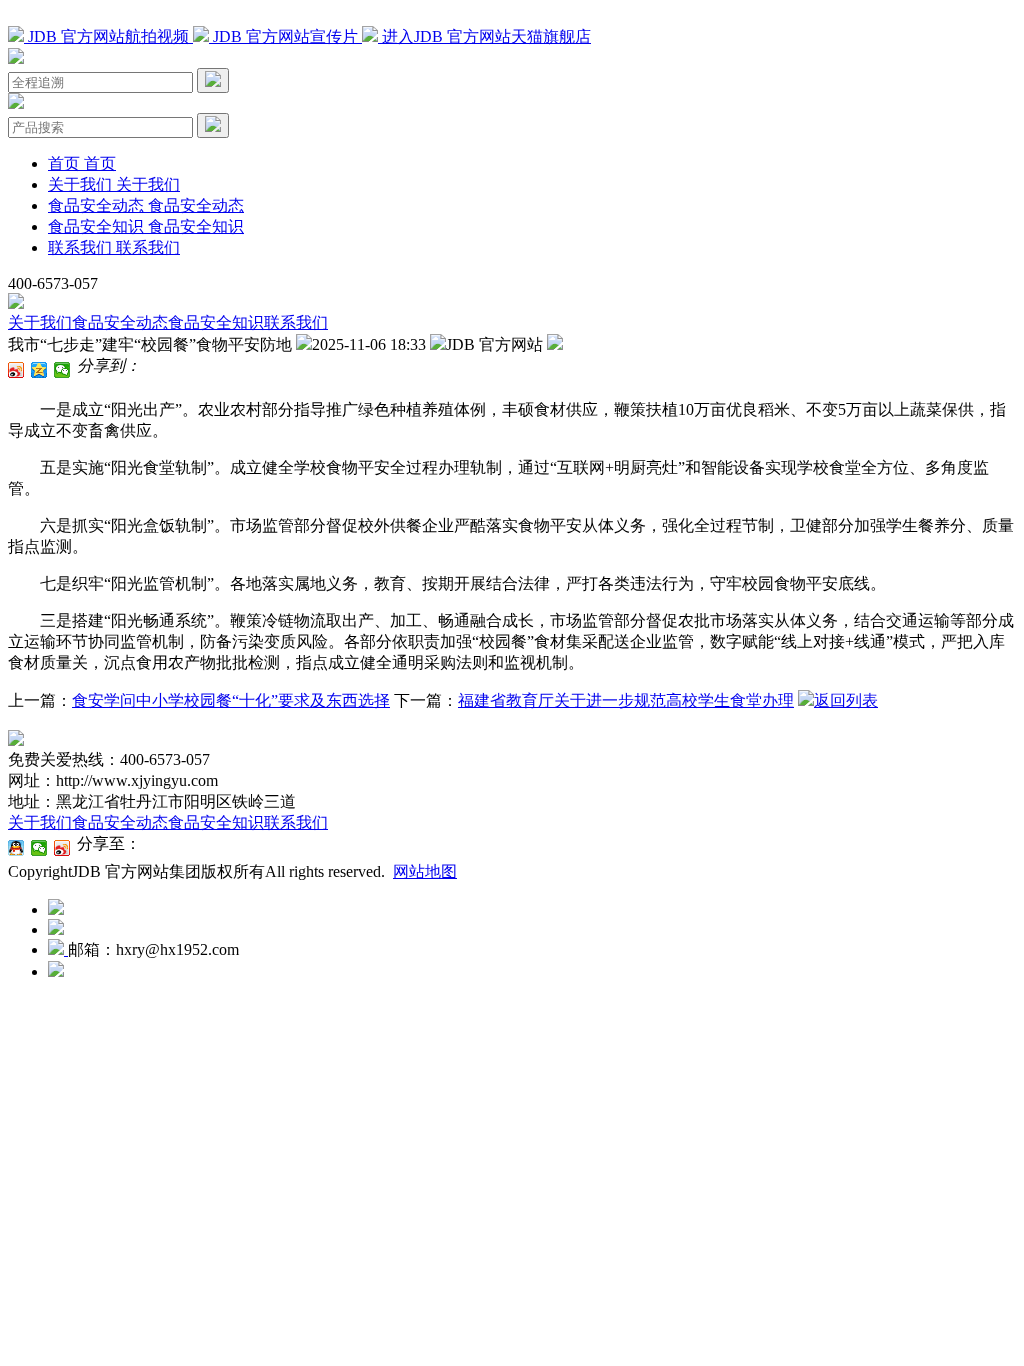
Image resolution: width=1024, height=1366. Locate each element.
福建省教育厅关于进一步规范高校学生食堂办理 (626, 700)
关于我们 (40, 322)
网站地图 (425, 871)
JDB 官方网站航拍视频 (108, 36)
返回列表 (846, 700)
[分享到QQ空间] (39, 370)
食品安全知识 (216, 322)
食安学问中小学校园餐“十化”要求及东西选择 (231, 700)
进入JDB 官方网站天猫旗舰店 (484, 36)
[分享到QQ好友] (16, 848)
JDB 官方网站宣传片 (285, 36)
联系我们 (296, 322)
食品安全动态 (120, 322)
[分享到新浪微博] (16, 370)
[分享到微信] (62, 370)
